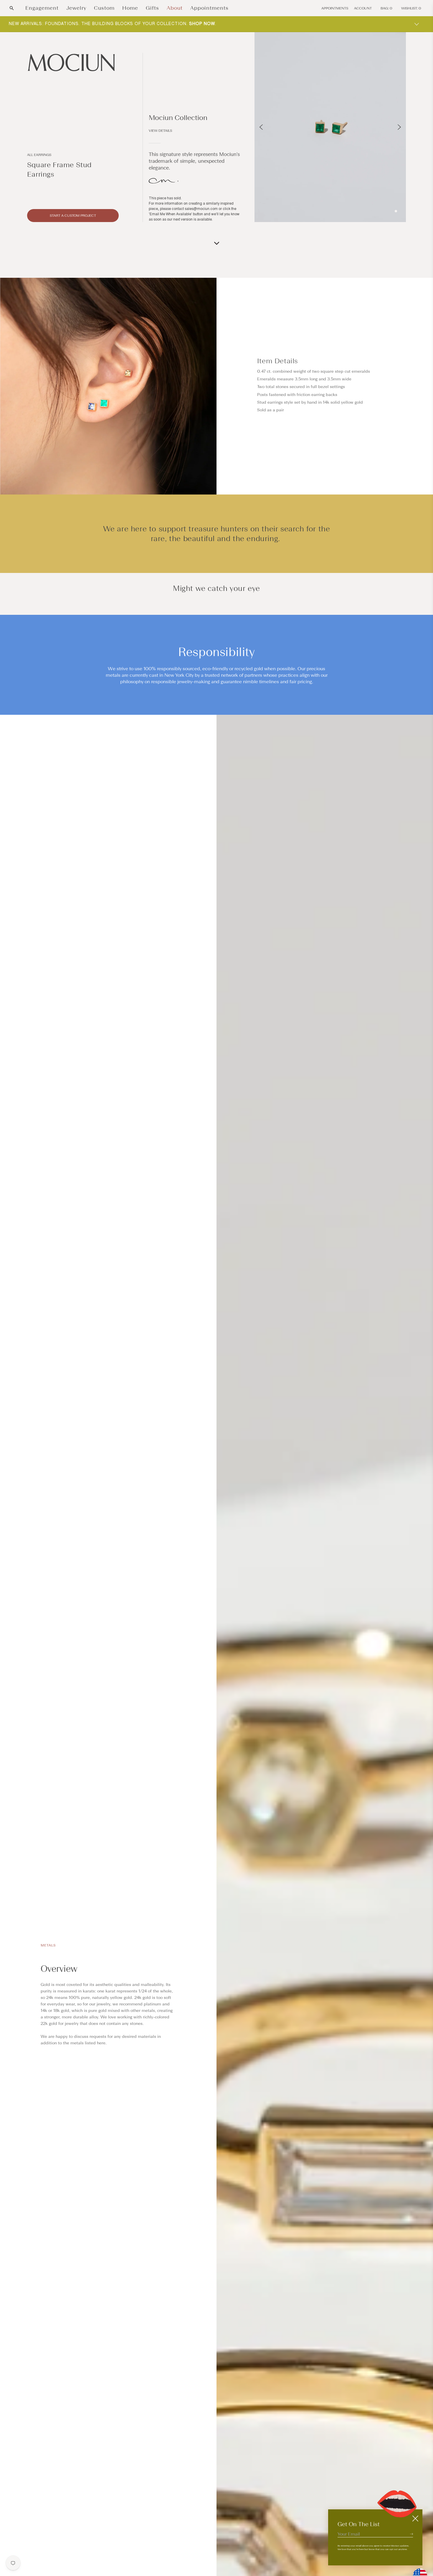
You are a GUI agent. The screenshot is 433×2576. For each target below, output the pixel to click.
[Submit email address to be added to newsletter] (411, 2534)
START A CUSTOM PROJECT (73, 216)
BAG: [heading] (386, 8)
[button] (12, 8)
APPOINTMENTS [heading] (335, 8)
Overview (59, 1969)
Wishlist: (411, 8)
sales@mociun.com (201, 209)
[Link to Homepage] (73, 63)
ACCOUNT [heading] (363, 8)
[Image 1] (396, 211)
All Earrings (39, 155)
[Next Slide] (399, 127)
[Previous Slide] (261, 127)
